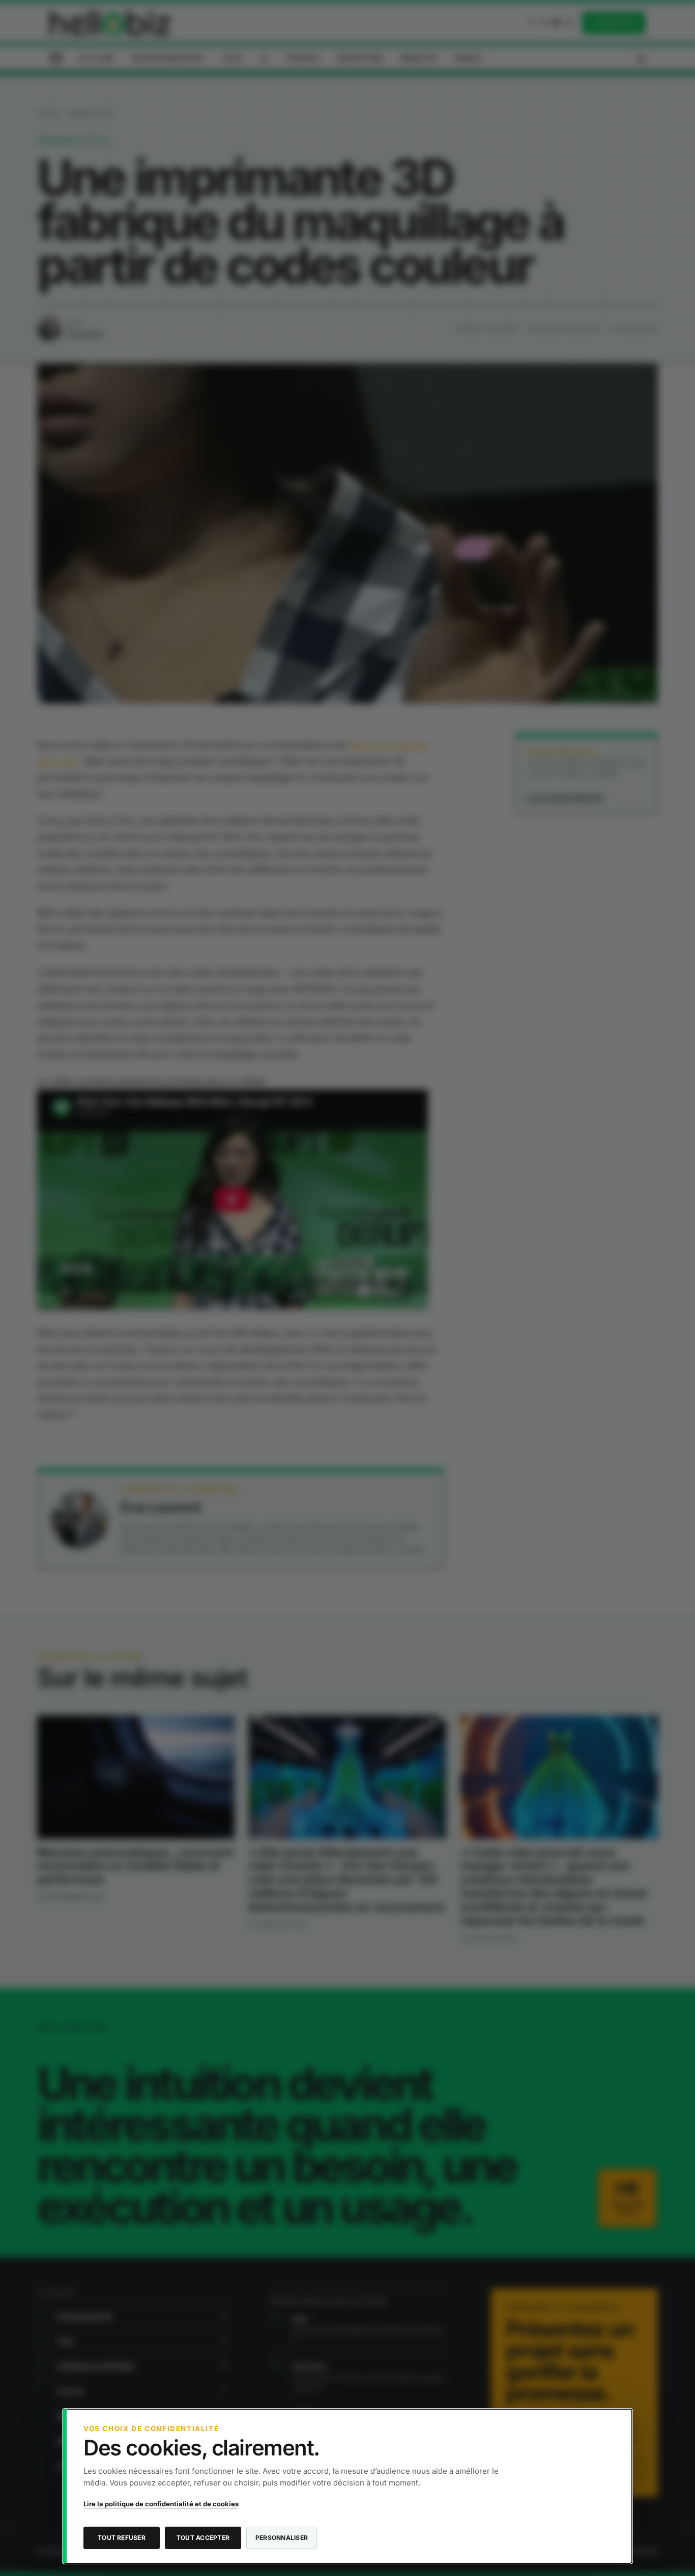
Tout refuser (122, 2538)
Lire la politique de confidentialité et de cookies (161, 2504)
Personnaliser (282, 2538)
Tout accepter (203, 2538)
